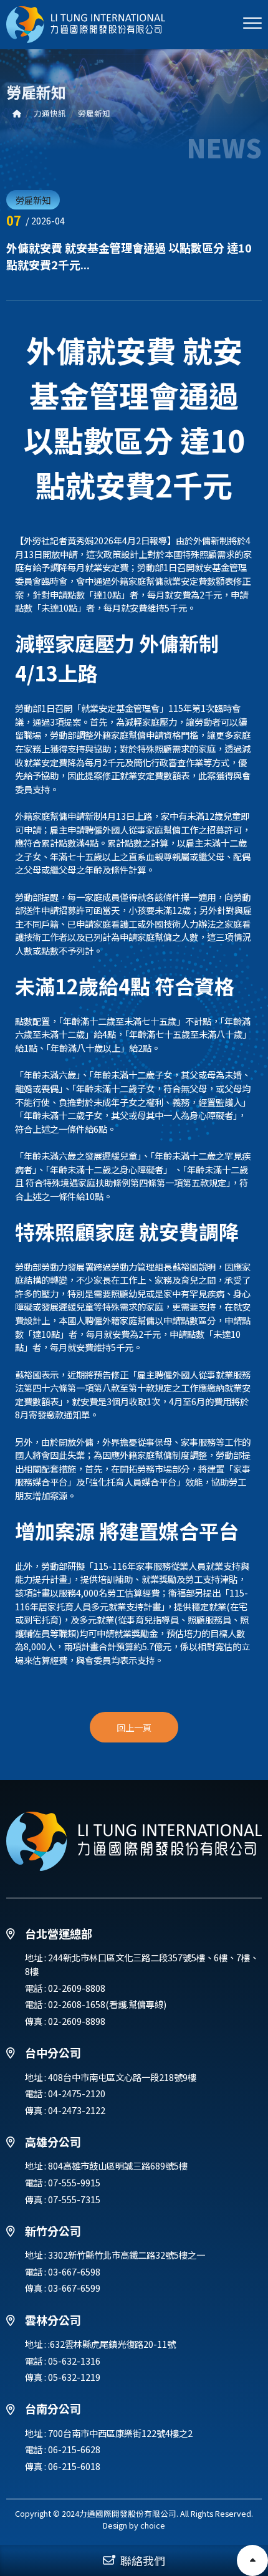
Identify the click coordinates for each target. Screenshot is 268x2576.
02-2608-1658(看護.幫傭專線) (107, 2004)
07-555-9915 (74, 2182)
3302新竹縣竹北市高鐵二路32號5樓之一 (127, 2255)
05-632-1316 (74, 2361)
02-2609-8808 (77, 1988)
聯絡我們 (143, 2560)
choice (153, 2525)
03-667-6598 (74, 2271)
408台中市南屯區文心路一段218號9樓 (122, 2077)
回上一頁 (134, 1727)
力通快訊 (50, 113)
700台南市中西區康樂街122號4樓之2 (120, 2433)
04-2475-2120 (77, 2093)
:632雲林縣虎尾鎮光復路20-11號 (112, 2344)
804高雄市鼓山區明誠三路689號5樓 (118, 2165)
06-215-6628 (74, 2449)
